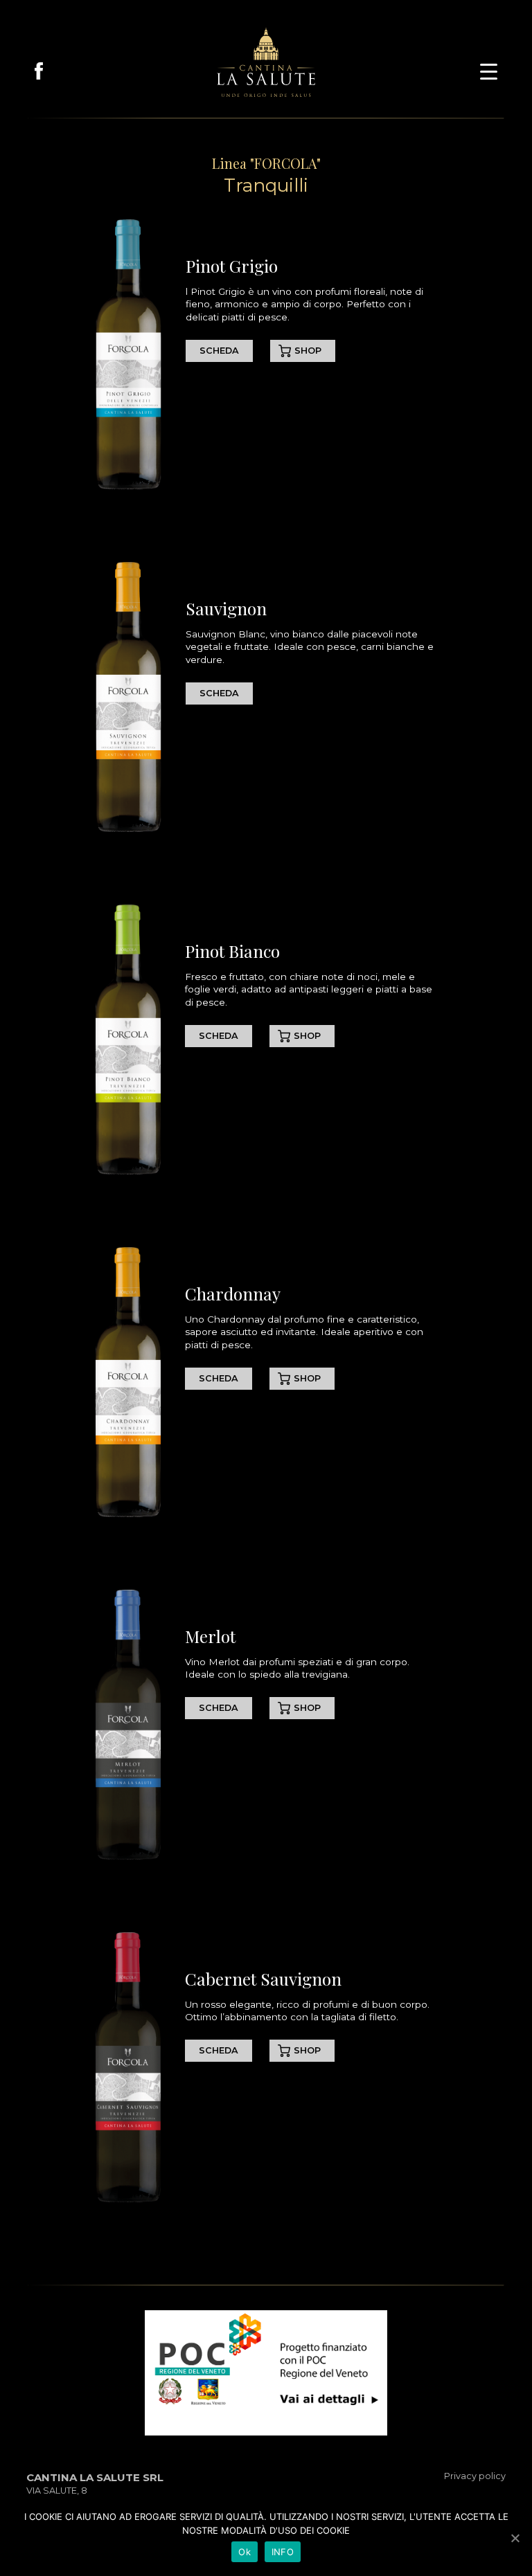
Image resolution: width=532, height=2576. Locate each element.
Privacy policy (475, 2476)
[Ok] (515, 2538)
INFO (283, 2552)
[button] (489, 70)
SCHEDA (219, 351)
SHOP (308, 351)
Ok (245, 2552)
